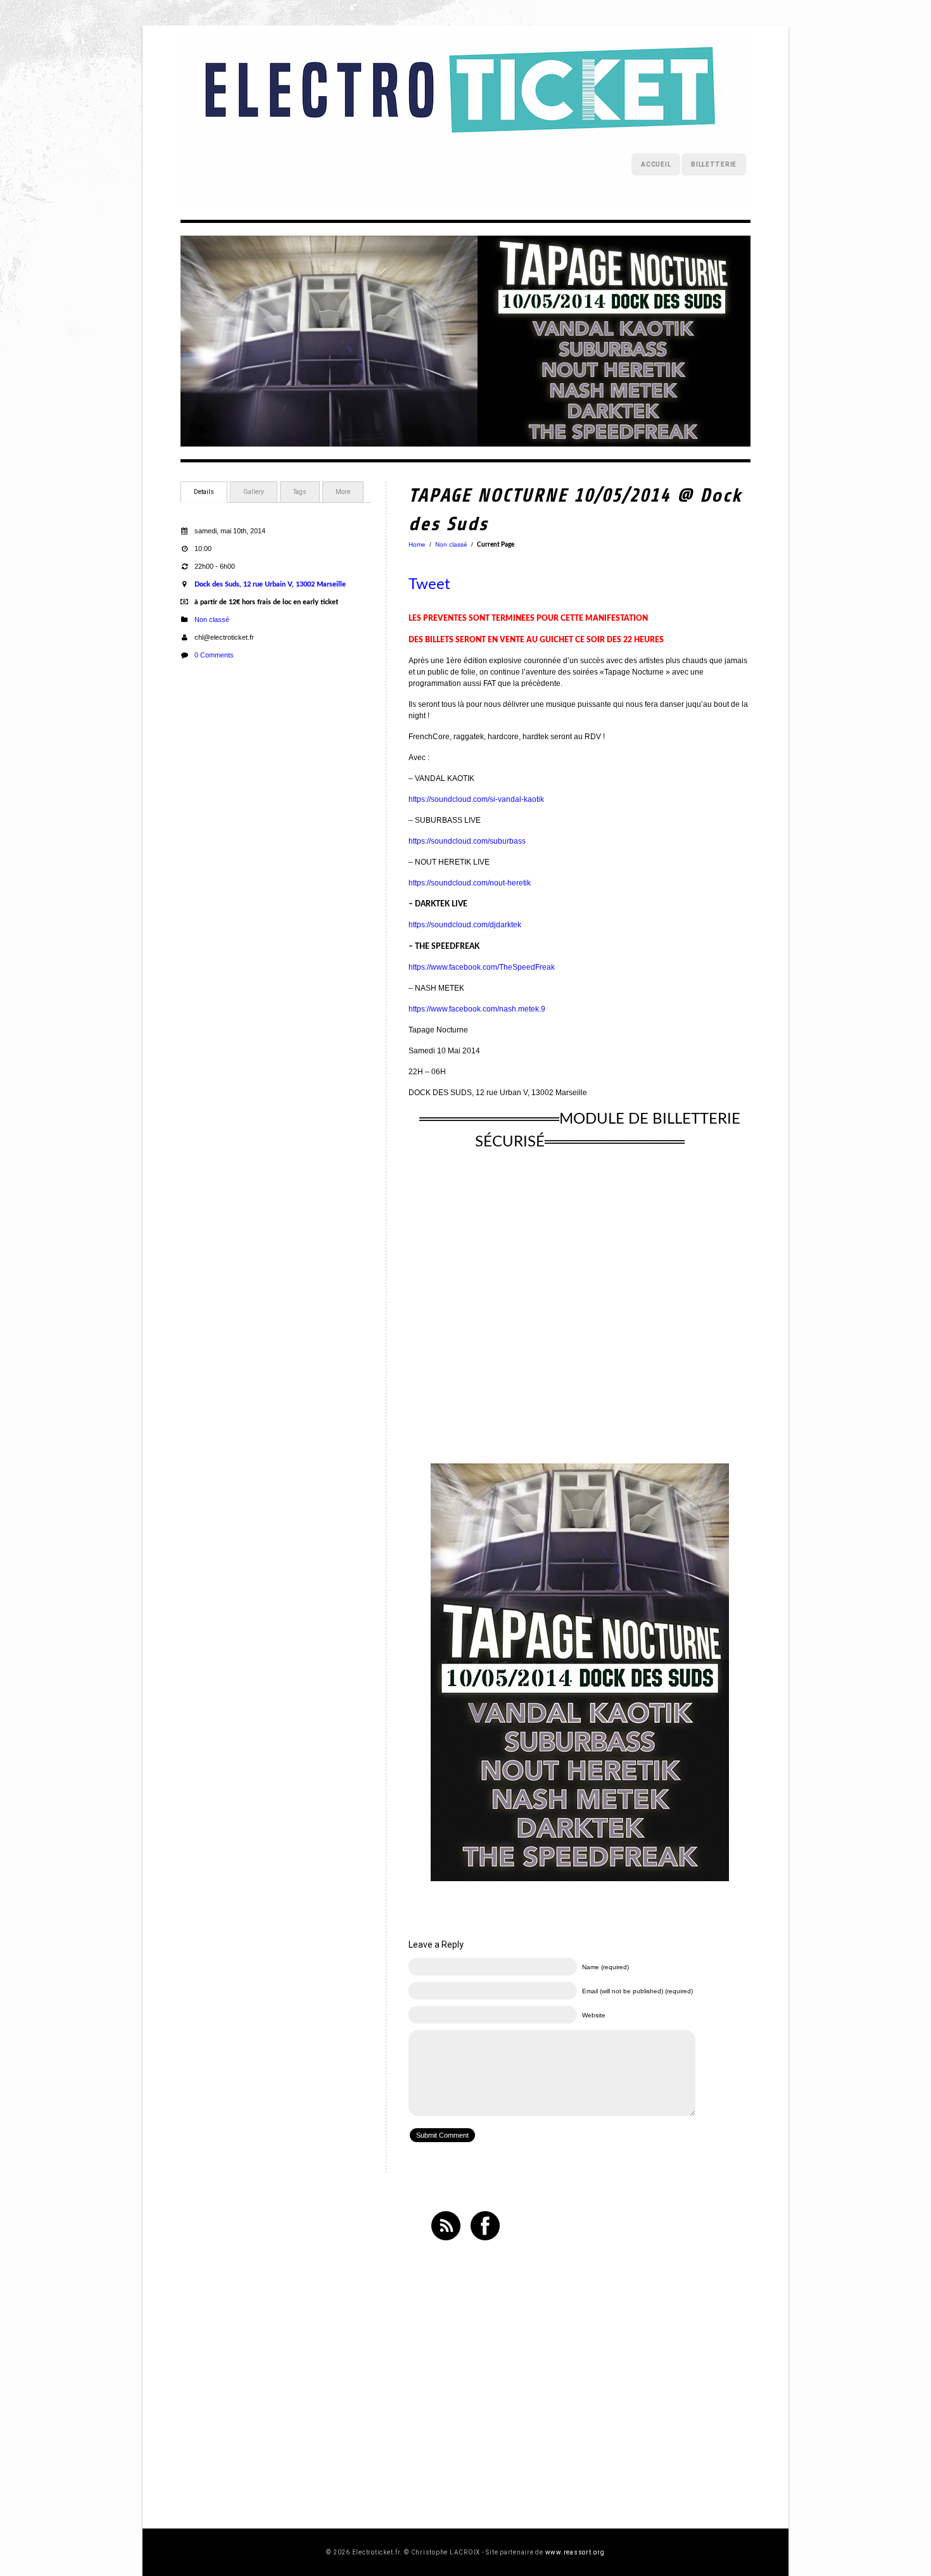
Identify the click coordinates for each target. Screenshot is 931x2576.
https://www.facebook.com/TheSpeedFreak (482, 967)
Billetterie (714, 164)
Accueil (656, 164)
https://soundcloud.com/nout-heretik (470, 883)
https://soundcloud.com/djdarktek (465, 925)
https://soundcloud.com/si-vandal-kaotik (476, 799)
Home (417, 544)
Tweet (429, 585)
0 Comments (214, 655)
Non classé (212, 619)
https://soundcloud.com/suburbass (467, 841)
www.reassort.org (575, 2552)
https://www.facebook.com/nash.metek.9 (477, 1009)
